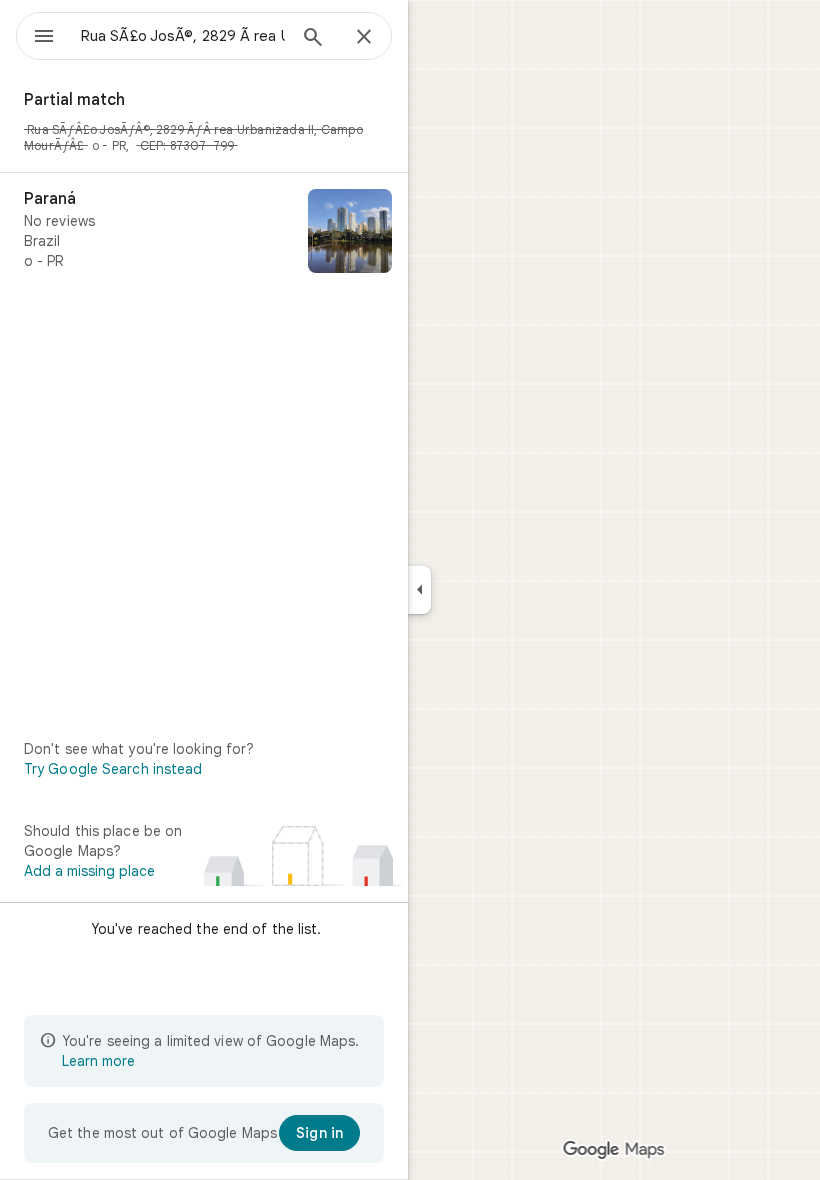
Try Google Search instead (113, 769)
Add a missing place (89, 871)
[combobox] (183, 36)
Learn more (98, 1061)
